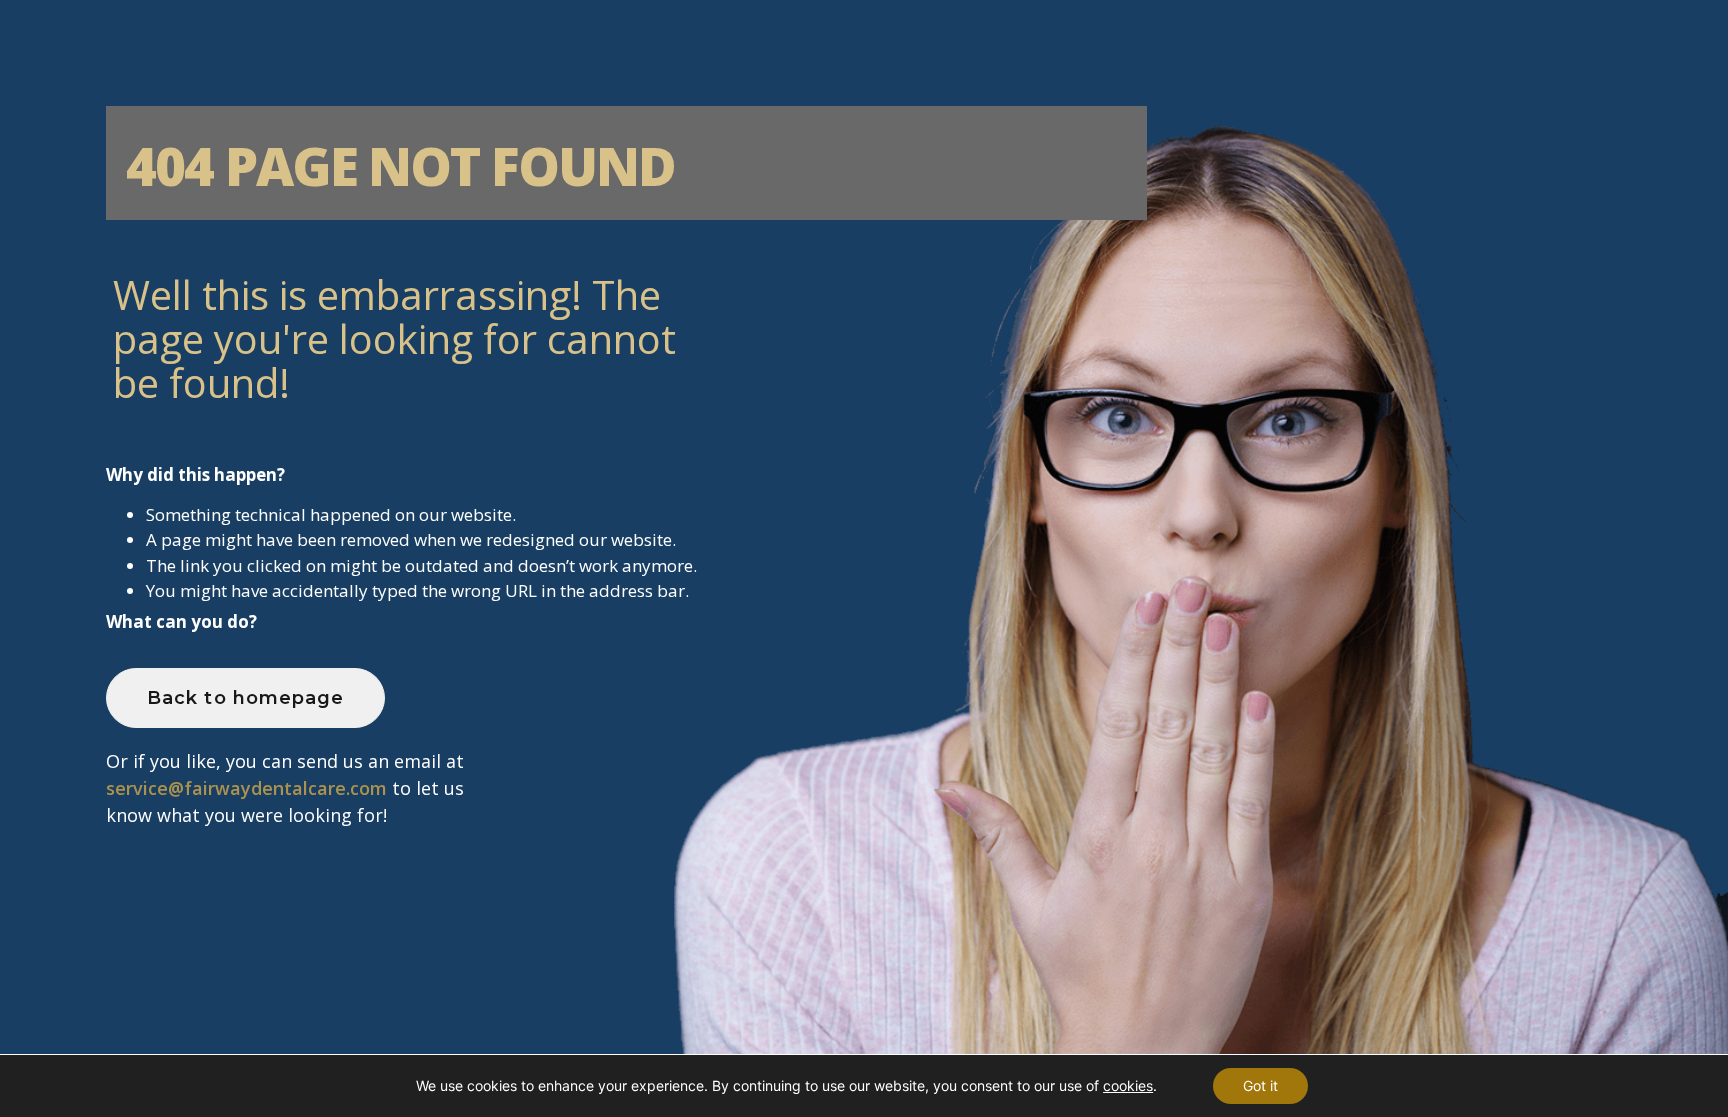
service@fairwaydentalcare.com (246, 788)
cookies (1128, 1085)
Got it (1260, 1085)
